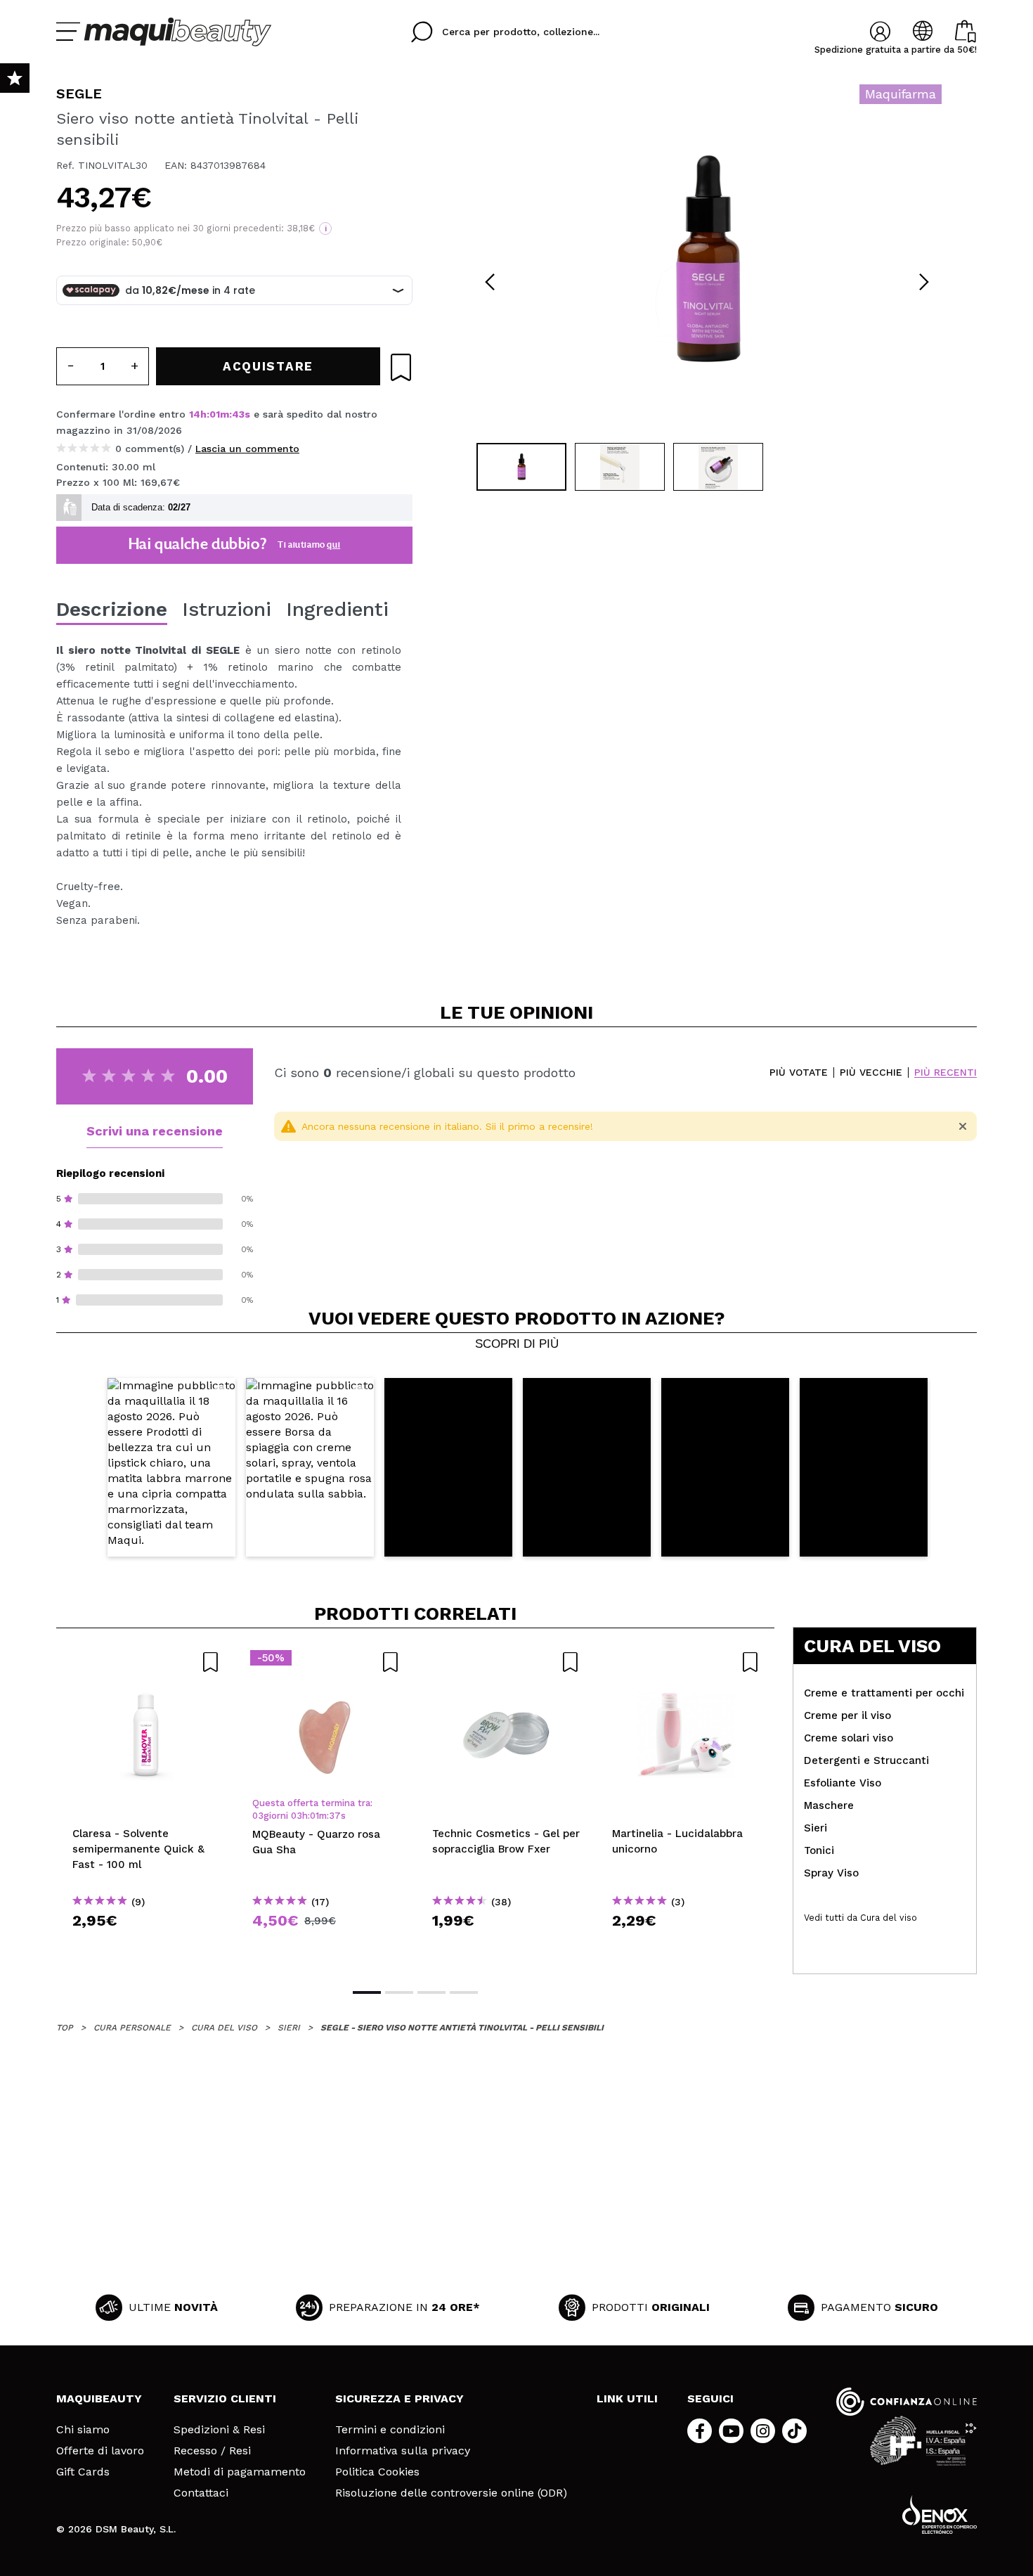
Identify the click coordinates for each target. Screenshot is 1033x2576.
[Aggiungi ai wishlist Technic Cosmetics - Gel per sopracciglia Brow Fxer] (506, 1662)
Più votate (799, 1073)
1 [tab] (367, 1992)
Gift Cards (83, 2472)
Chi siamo (83, 2430)
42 (239, 414)
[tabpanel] (707, 260)
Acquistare (147, 1946)
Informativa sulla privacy (403, 2451)
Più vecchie (871, 1073)
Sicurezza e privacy (399, 2398)
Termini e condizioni (390, 2430)
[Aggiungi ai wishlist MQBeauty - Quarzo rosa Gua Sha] (326, 1662)
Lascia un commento (247, 449)
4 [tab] (464, 1992)
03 (258, 1816)
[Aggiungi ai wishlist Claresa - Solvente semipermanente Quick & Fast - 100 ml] (146, 1662)
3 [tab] (431, 1992)
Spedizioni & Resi (219, 2430)
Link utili (627, 2398)
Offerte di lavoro (100, 2451)
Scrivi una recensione (155, 1131)
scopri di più (517, 1344)
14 (195, 414)
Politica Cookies (377, 2472)
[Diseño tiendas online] (940, 2514)
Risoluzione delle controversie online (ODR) (451, 2493)
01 (215, 414)
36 (334, 1816)
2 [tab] (399, 1992)
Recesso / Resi (212, 2451)
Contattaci (201, 2493)
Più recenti (946, 1073)
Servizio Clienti (225, 2398)
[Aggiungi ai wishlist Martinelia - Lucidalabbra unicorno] (686, 1662)
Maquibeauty (99, 2398)
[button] (171, 1468)
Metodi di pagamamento (240, 2472)
